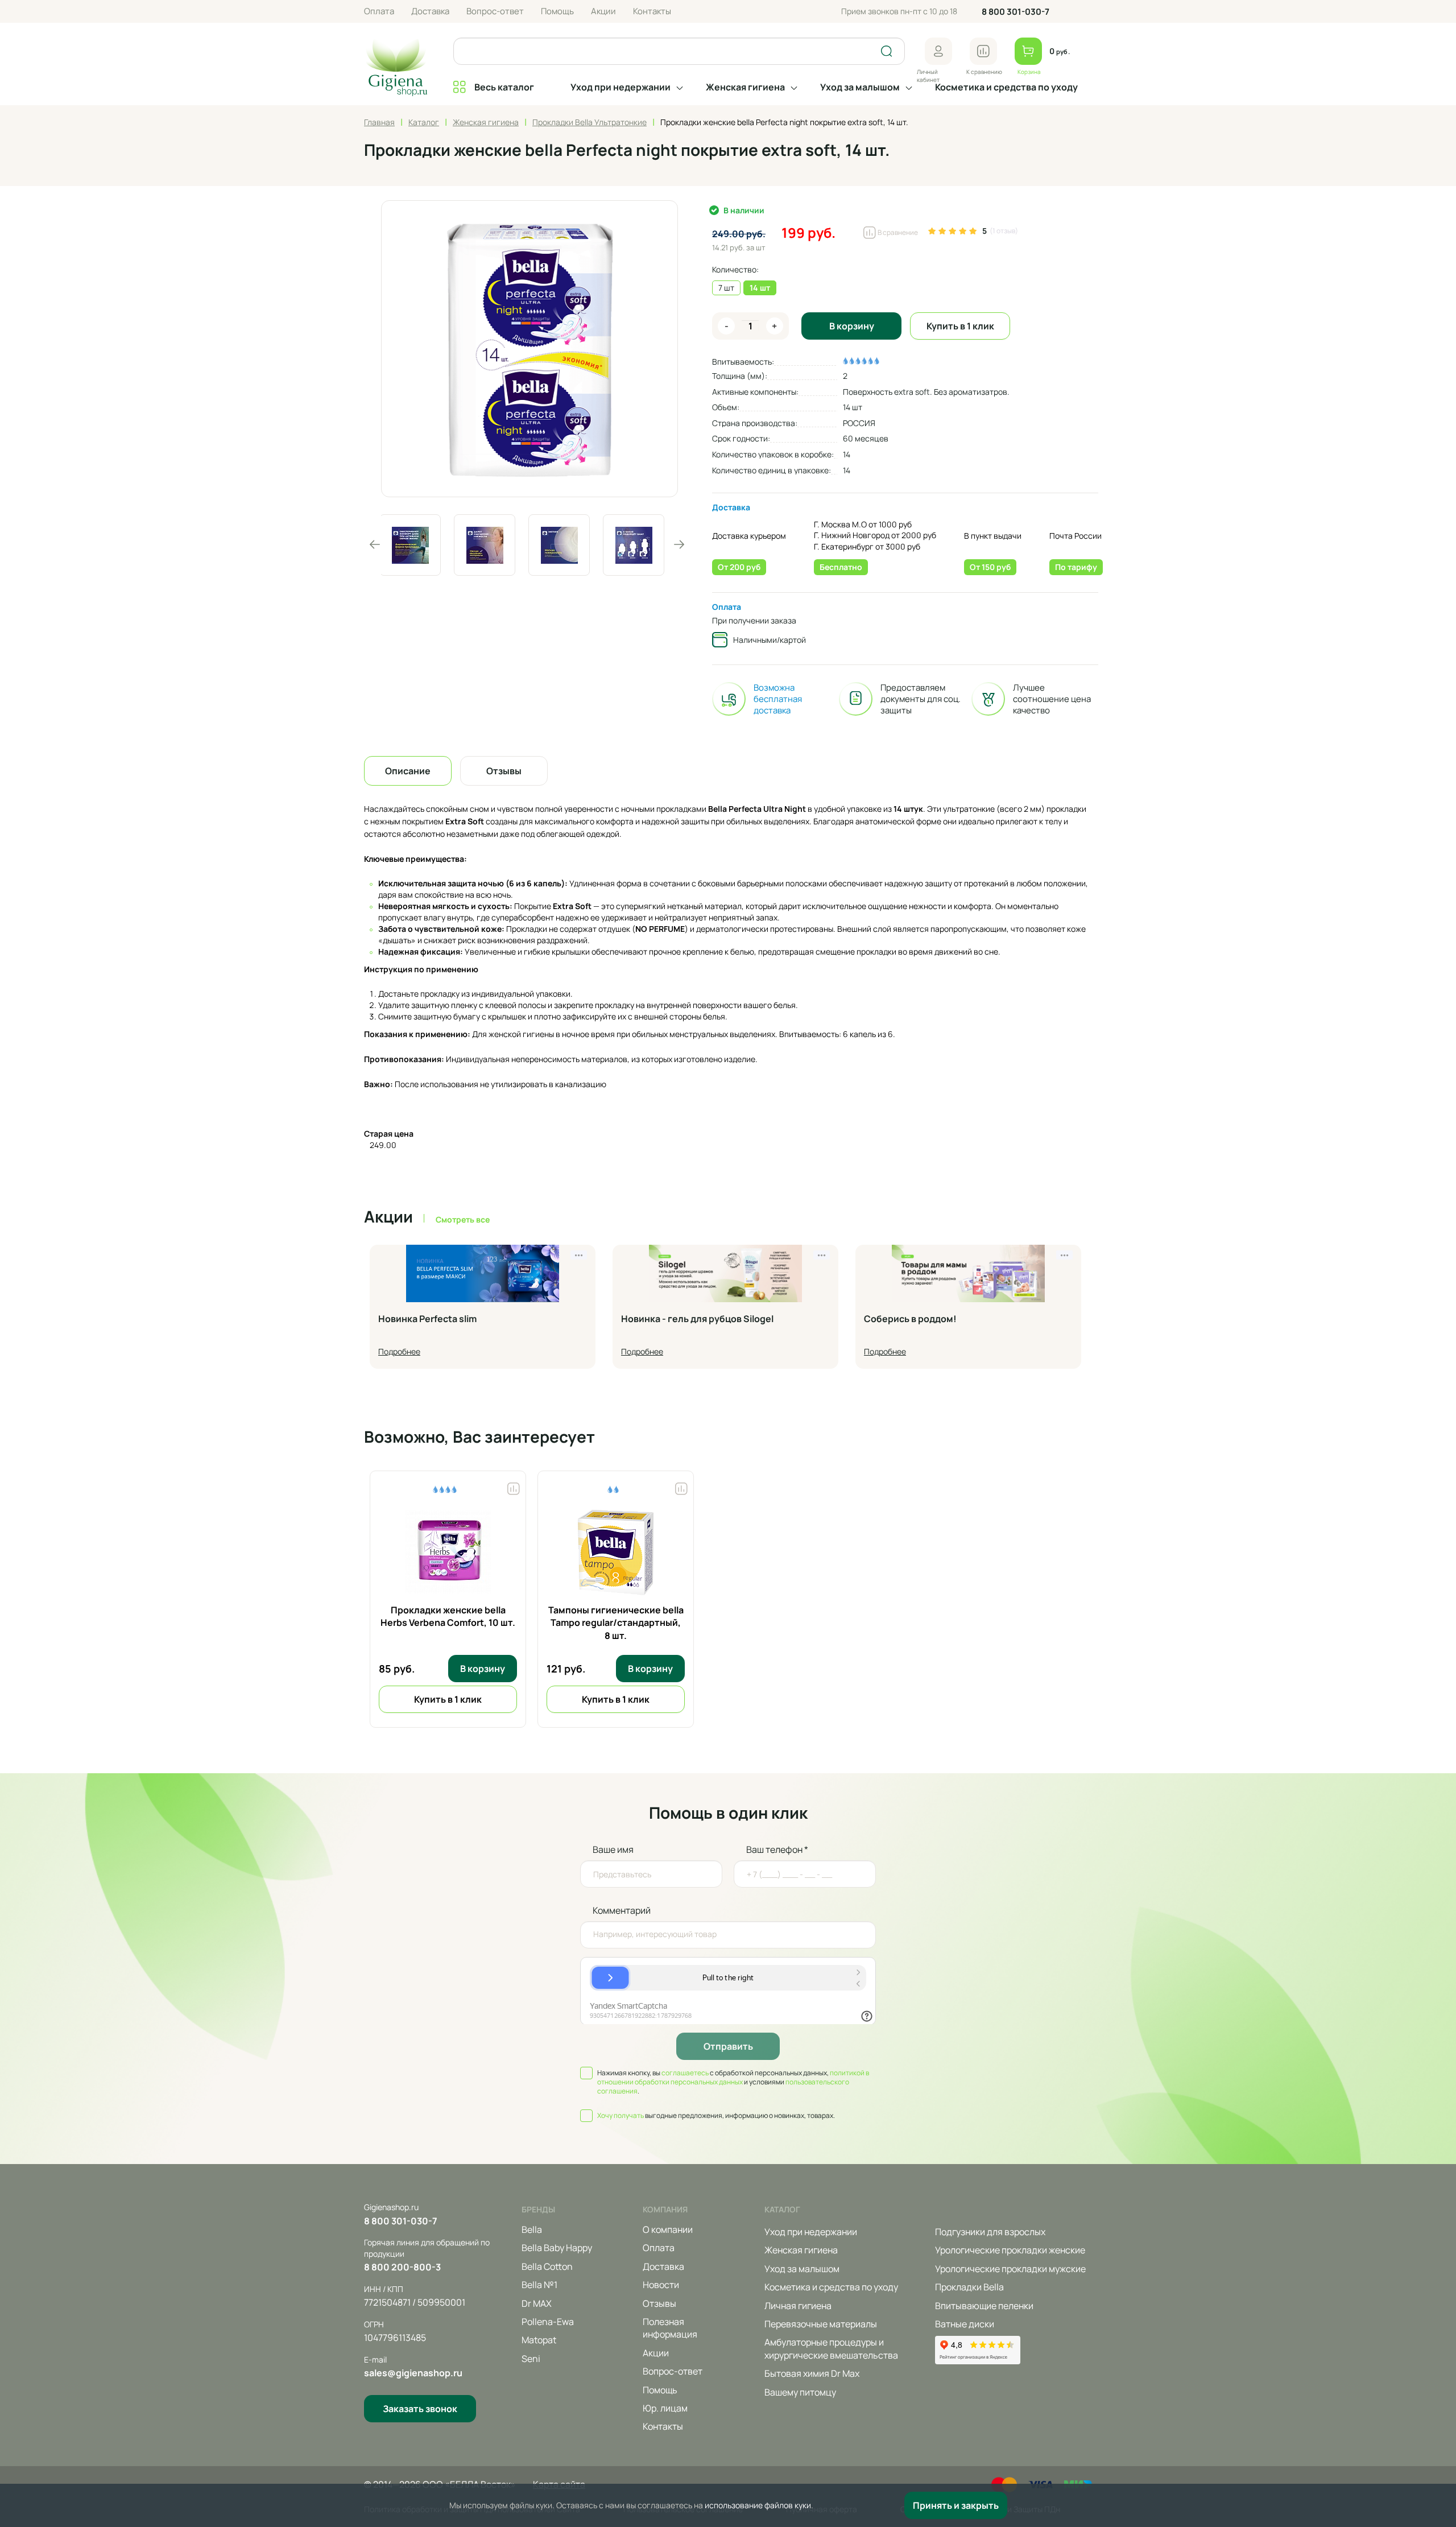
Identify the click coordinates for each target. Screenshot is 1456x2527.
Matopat (539, 2340)
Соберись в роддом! (910, 1319)
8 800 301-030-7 (1016, 12)
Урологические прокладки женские (1010, 2250)
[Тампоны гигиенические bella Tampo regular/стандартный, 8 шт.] (616, 1552)
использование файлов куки (758, 2505)
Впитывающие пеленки (984, 2306)
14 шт (760, 288)
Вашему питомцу (800, 2392)
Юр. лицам (665, 2408)
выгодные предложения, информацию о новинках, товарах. (716, 2116)
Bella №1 (539, 2285)
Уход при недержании (621, 87)
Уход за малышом (860, 87)
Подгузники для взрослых (990, 2232)
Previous (375, 544)
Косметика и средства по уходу (1006, 87)
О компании (668, 2229)
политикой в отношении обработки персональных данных (733, 2077)
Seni (531, 2359)
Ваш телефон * (777, 1849)
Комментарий (622, 1910)
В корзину (852, 326)
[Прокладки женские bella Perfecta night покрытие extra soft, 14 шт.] (530, 349)
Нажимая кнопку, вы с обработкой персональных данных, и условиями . (733, 2082)
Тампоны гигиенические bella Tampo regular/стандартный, (616, 1623)
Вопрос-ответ (495, 11)
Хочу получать (621, 2115)
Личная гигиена (798, 2306)
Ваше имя (613, 1849)
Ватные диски (965, 2324)
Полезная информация (670, 2328)
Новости (661, 2285)
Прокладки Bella (969, 2287)
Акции (603, 11)
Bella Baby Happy (557, 2248)
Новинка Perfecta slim (427, 1319)
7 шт (726, 288)
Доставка (430, 11)
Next (679, 544)
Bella (532, 2229)
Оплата (379, 11)
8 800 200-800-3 (402, 2267)
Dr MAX (537, 2303)
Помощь (557, 11)
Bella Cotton (547, 2266)
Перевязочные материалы (821, 2324)
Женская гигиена (745, 87)
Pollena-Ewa (548, 2322)
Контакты (652, 11)
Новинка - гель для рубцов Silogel (697, 1319)
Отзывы (659, 2303)
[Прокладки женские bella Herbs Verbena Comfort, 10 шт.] (448, 1552)
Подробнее (399, 1351)
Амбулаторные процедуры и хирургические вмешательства (831, 2348)
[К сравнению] (983, 51)
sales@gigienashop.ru (413, 2373)
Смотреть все (463, 1219)
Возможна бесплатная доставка (778, 699)
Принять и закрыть (956, 2505)
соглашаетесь (685, 2073)
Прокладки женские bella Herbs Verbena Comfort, (448, 1616)
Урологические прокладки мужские (1010, 2269)
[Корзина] (1028, 51)
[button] (938, 51)
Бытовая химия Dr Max (812, 2373)
